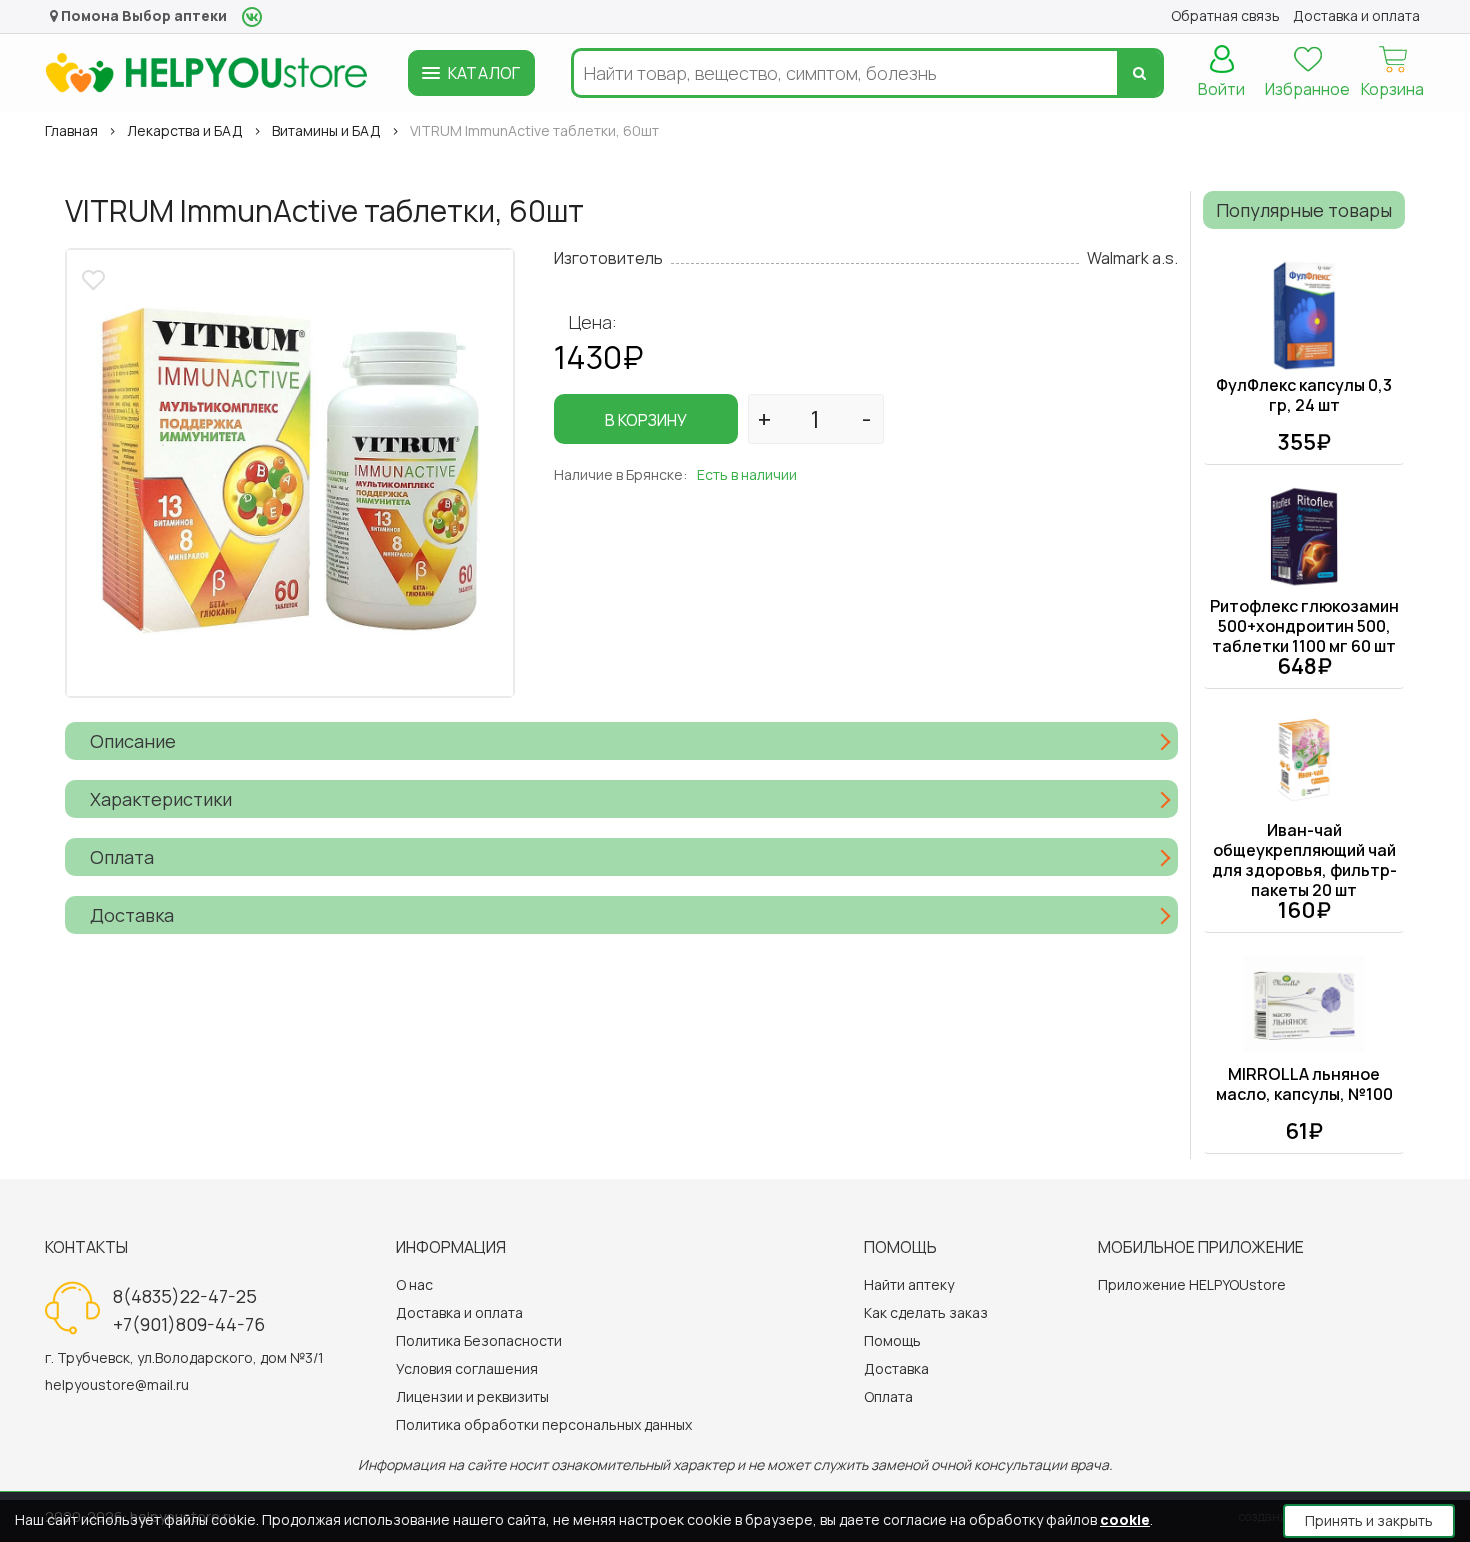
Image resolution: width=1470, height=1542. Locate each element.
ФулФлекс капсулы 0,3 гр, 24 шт (1304, 395)
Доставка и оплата (459, 1312)
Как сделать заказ (926, 1312)
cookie (1125, 1519)
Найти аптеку (909, 1284)
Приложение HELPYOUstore (1192, 1284)
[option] (290, 473)
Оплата (888, 1396)
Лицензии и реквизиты (472, 1396)
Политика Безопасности (479, 1340)
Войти (1221, 89)
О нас (414, 1284)
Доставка (896, 1368)
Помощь (892, 1340)
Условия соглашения (467, 1368)
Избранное (1307, 89)
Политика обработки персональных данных (544, 1424)
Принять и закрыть (1369, 1520)
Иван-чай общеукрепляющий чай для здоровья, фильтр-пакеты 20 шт (1304, 860)
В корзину (646, 420)
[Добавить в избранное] (96, 277)
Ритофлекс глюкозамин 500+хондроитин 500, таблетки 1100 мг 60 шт (1304, 626)
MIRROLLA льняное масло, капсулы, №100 (1304, 1084)
